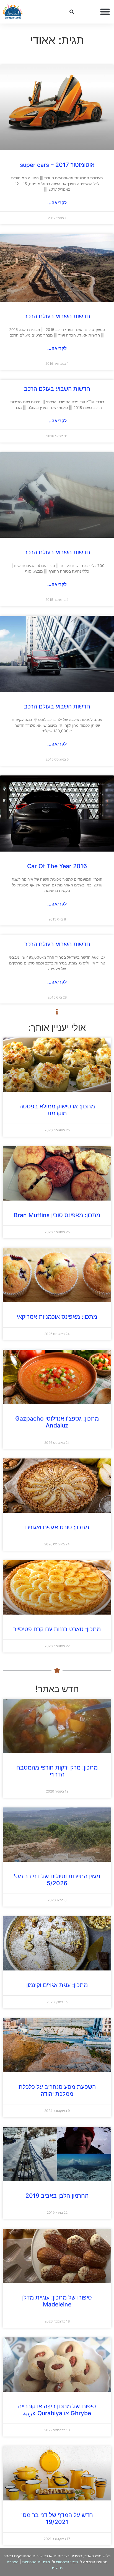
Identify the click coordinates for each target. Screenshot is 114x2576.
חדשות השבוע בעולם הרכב (57, 316)
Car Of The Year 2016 (57, 866)
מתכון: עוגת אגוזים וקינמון (57, 1985)
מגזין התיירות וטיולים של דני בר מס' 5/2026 (57, 1880)
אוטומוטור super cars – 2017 (57, 165)
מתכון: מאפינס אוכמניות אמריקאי (57, 1317)
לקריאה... (57, 203)
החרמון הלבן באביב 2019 (57, 2196)
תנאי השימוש (67, 2562)
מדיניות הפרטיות (36, 2562)
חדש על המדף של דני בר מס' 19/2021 (57, 2518)
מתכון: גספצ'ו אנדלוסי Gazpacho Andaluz (57, 1422)
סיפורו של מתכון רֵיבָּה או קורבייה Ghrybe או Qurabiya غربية (57, 2410)
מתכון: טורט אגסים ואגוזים (57, 1527)
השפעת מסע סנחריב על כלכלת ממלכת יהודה (57, 2090)
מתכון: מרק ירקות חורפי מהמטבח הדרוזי (57, 1771)
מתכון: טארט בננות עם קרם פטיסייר (57, 1629)
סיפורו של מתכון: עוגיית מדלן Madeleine (57, 2301)
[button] (105, 12)
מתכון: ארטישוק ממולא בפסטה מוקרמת (57, 1110)
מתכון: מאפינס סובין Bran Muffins (57, 1215)
